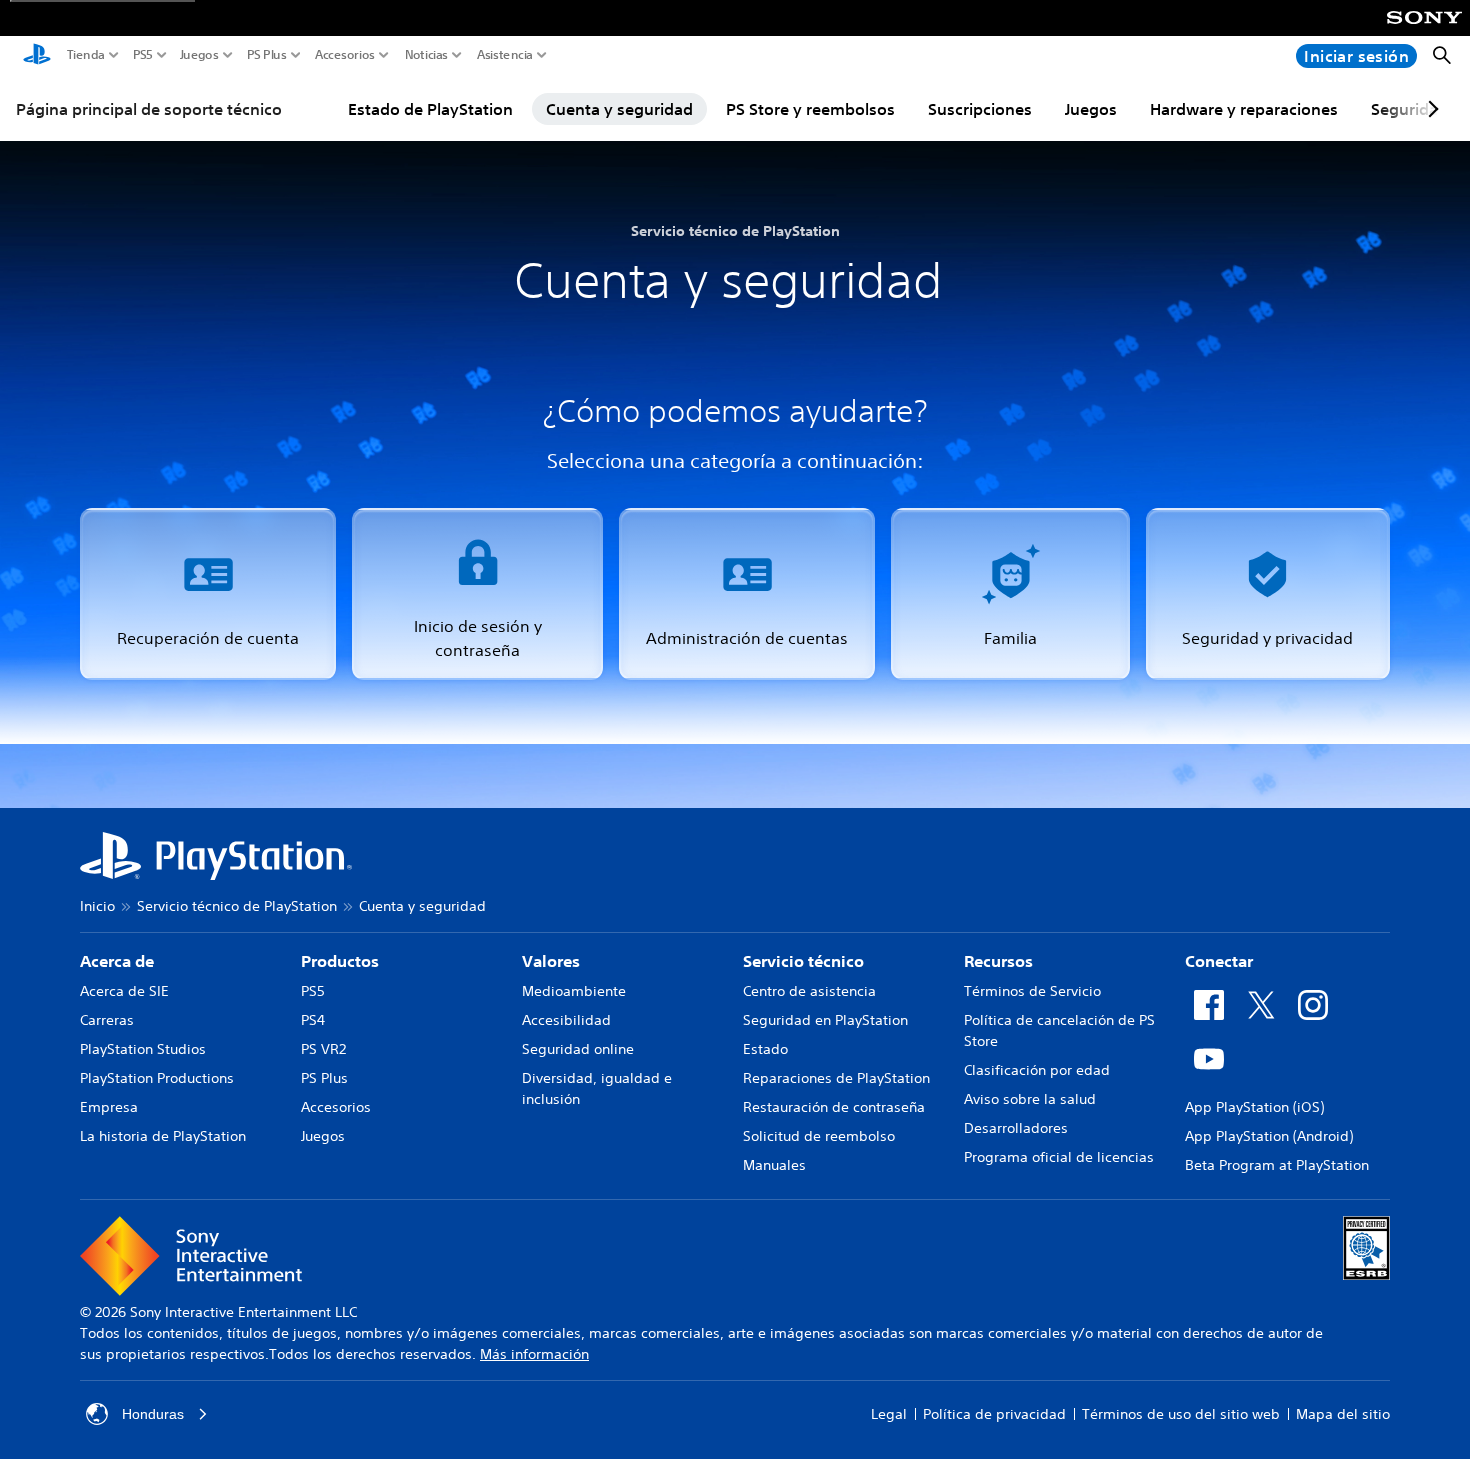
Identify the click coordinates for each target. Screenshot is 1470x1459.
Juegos (199, 55)
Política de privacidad (994, 1414)
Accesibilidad (566, 1020)
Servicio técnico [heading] (803, 961)
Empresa (109, 1107)
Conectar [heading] (1219, 961)
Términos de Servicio (1032, 991)
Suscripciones (980, 109)
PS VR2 (323, 1049)
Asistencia (505, 55)
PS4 (313, 1020)
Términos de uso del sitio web (1181, 1414)
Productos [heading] (340, 961)
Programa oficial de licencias (1059, 1157)
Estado (765, 1049)
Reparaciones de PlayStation (836, 1078)
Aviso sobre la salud (1030, 1099)
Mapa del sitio (1343, 1414)
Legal (889, 1414)
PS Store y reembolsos (810, 109)
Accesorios (345, 55)
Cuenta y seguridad (619, 109)
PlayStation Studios (143, 1049)
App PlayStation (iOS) (1254, 1107)
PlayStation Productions (157, 1078)
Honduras (153, 1414)
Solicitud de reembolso (819, 1136)
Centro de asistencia (809, 991)
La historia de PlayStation (163, 1136)
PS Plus (267, 55)
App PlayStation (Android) (1269, 1136)
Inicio (97, 906)
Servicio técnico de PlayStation (237, 906)
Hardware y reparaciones (1244, 109)
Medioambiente (574, 991)
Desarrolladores (1016, 1128)
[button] (208, 594)
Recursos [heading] (998, 961)
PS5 (143, 55)
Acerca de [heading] (117, 961)
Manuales (774, 1165)
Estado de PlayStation (430, 109)
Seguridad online (578, 1049)
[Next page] (1430, 109)
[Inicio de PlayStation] (37, 56)
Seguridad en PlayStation (825, 1020)
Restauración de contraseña (834, 1107)
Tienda (86, 55)
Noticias (426, 55)
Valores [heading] (551, 961)
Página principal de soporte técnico (149, 109)
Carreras (107, 1020)
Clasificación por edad (1037, 1070)
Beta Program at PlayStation (1277, 1165)
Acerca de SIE (124, 991)
